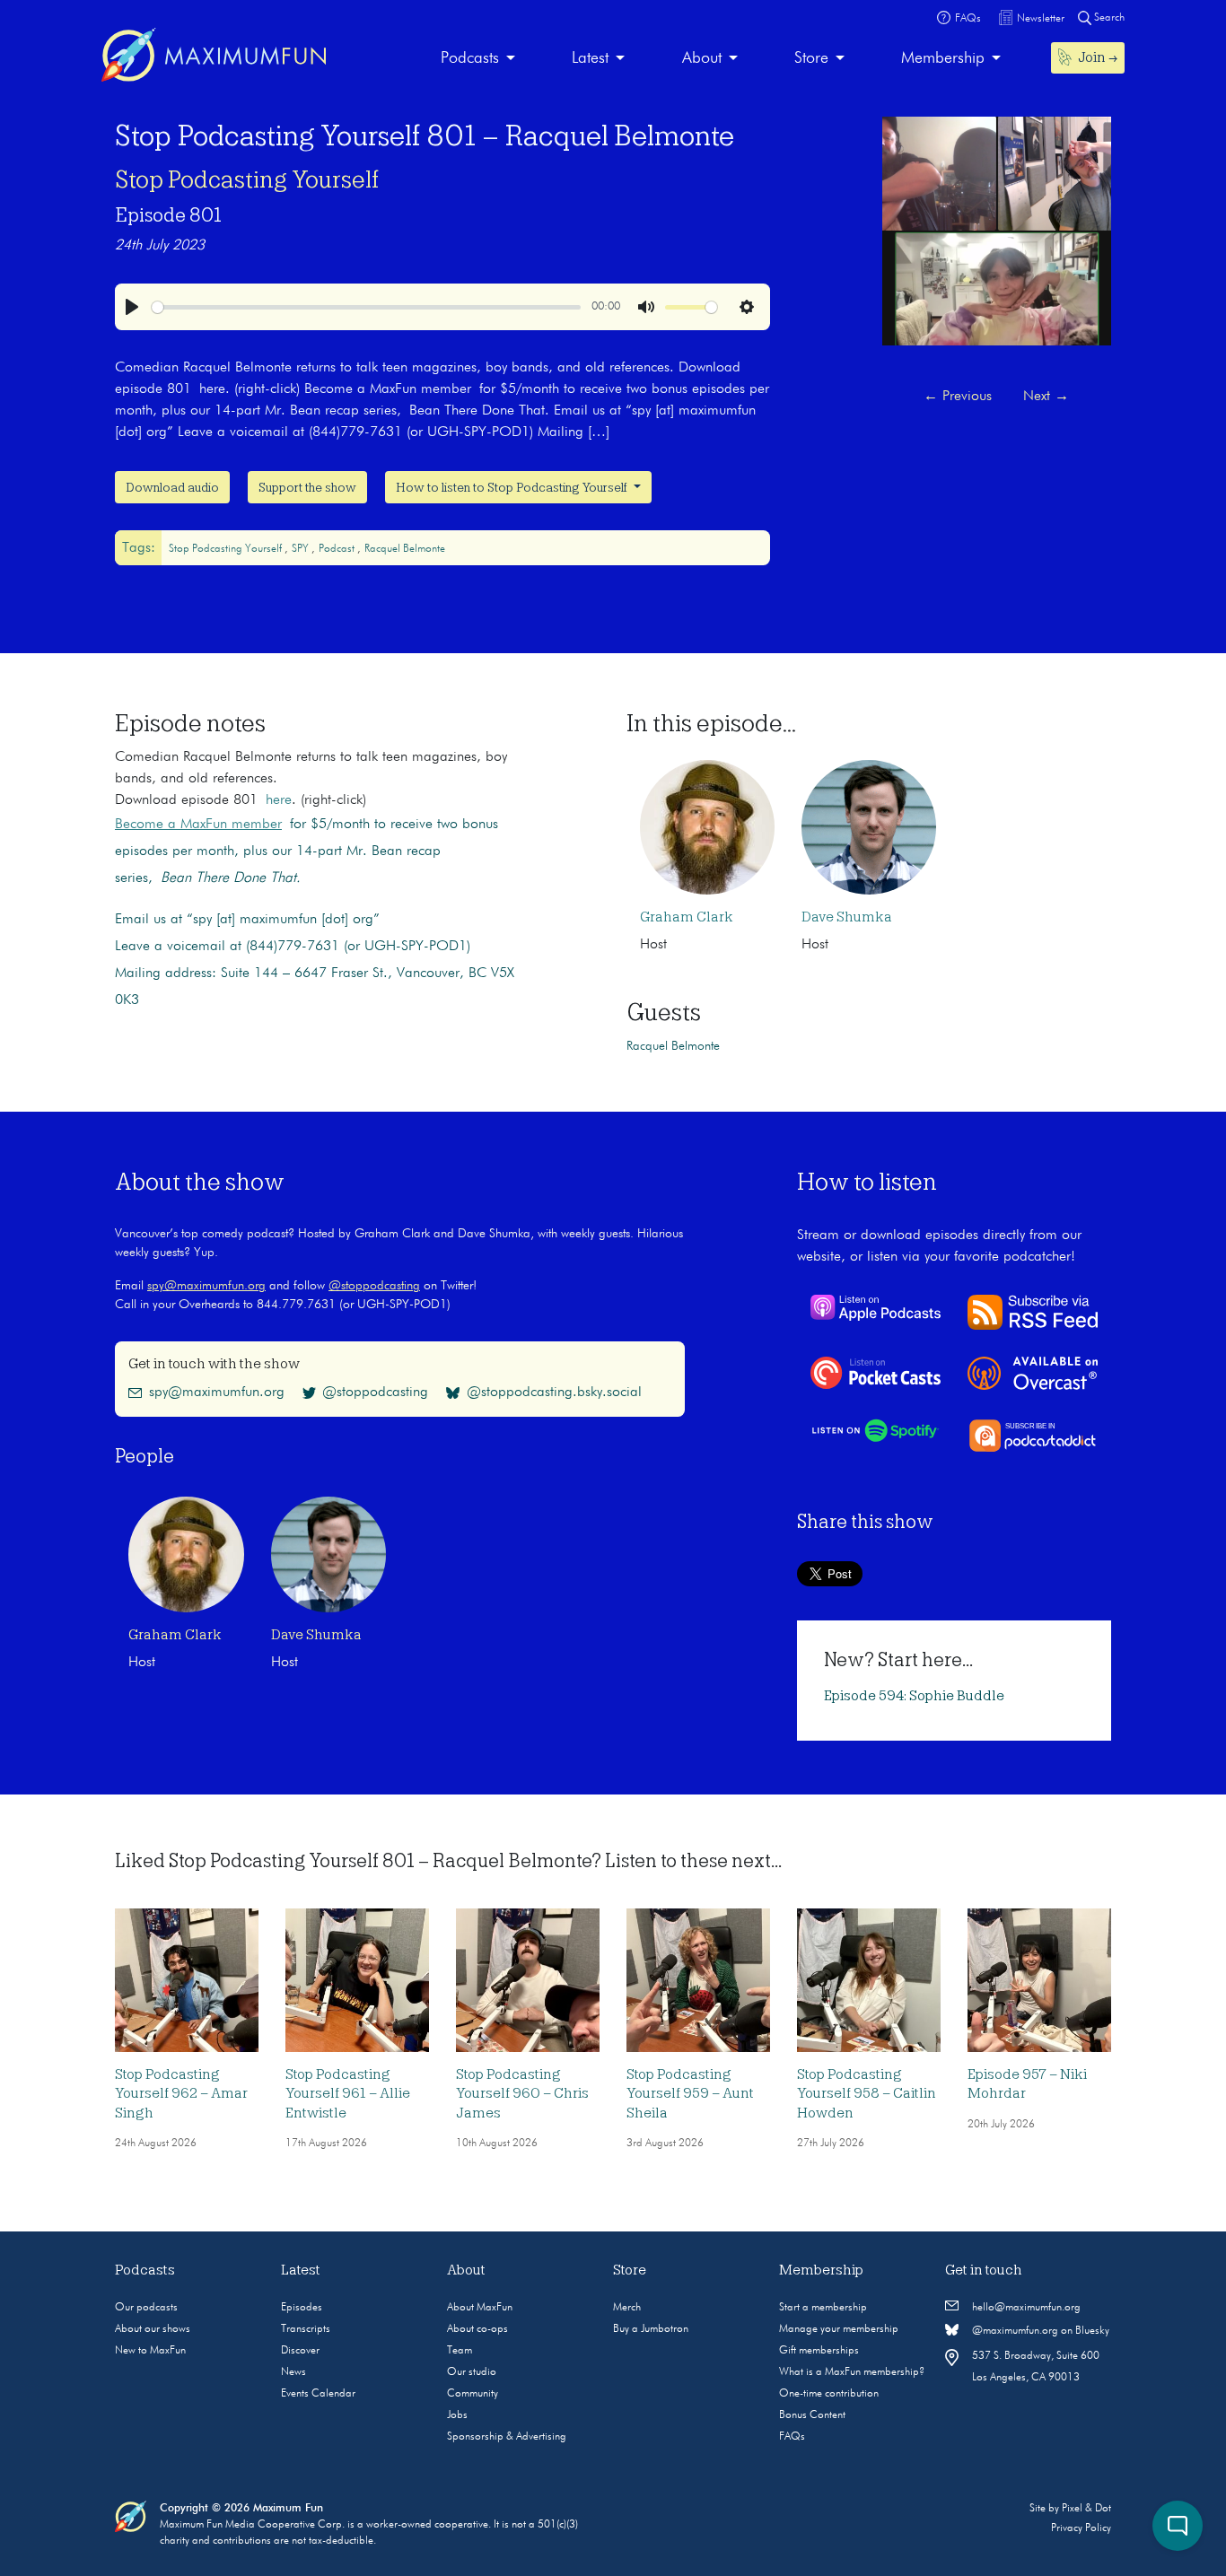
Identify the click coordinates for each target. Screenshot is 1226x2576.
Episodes (302, 2308)
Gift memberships (819, 2351)
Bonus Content (812, 2415)
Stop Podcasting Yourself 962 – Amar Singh (181, 2094)
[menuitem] (478, 59)
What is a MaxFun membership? (852, 2372)
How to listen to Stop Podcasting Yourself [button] (513, 487)
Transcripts (306, 2329)
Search (1108, 18)
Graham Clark (687, 917)
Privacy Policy (1081, 2528)
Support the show (307, 487)
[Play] (132, 307)
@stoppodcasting (374, 1286)
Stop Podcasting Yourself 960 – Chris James (522, 2094)
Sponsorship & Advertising (507, 2437)
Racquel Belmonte (405, 549)
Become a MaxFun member (198, 825)
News (293, 2372)
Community (473, 2394)
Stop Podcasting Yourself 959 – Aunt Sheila (690, 2094)
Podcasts (470, 58)
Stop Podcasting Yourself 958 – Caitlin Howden (867, 2094)
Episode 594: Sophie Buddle (914, 1696)
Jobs (457, 2415)
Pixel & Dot (1086, 2509)
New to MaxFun (150, 2351)
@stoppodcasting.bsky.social (554, 1393)
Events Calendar (318, 2394)
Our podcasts (146, 2308)
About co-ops (477, 2329)
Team (460, 2351)
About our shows (153, 2329)
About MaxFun (480, 2308)
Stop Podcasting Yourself (247, 179)
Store (811, 58)
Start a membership (823, 2308)
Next (1046, 397)
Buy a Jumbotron (651, 2329)
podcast (338, 549)
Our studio (472, 2372)
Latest (590, 58)
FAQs (792, 2437)
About (702, 58)
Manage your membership (839, 2329)
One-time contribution (829, 2394)
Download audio (172, 487)
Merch (627, 2308)
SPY (302, 549)
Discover (300, 2351)
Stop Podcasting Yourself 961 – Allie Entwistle (348, 2094)
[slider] (366, 307)
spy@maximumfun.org (206, 1286)
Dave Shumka (847, 917)
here (279, 800)
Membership (943, 58)
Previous (958, 397)
